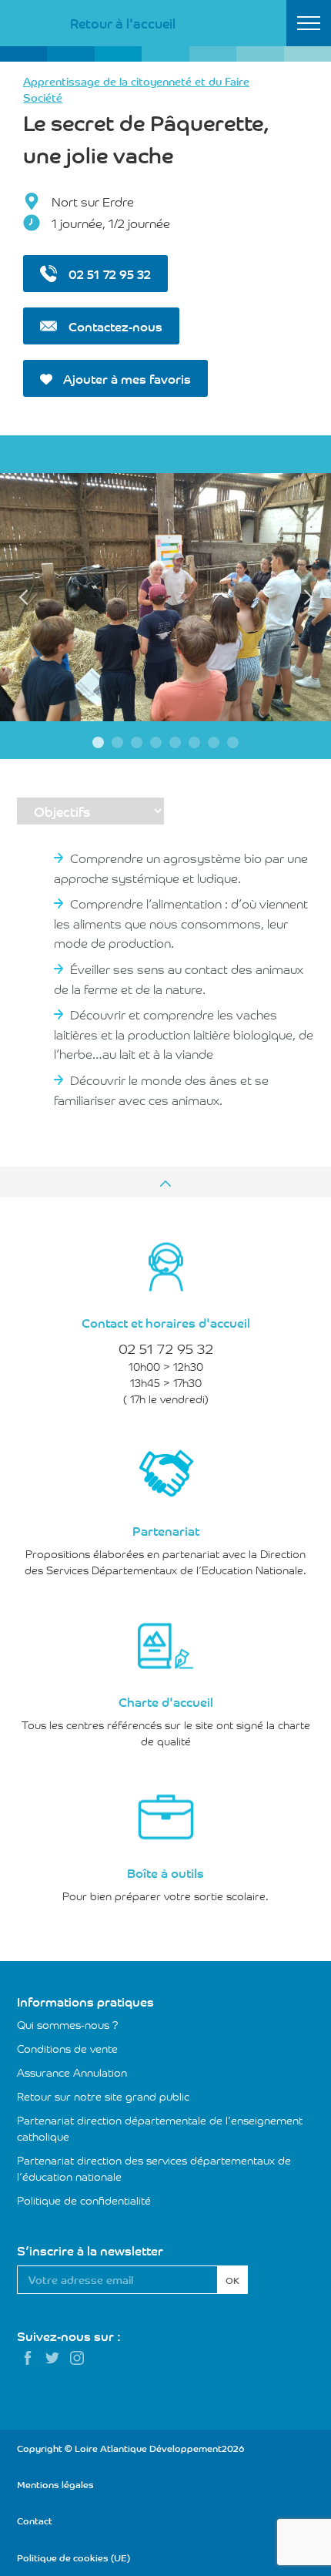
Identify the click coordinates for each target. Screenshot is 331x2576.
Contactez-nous (114, 326)
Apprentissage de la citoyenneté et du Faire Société (136, 89)
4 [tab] (156, 742)
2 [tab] (117, 742)
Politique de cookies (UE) (74, 2557)
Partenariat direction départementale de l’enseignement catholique (160, 2128)
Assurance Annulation (72, 2072)
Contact (35, 2520)
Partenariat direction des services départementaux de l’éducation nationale (154, 2168)
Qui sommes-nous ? (68, 2024)
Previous (23, 597)
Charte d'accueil (166, 1701)
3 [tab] (137, 742)
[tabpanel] (165, 598)
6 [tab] (194, 742)
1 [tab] (98, 742)
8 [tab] (233, 742)
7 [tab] (214, 742)
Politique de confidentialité (84, 2200)
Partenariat (166, 1530)
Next (308, 597)
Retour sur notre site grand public (103, 2096)
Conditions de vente (67, 2048)
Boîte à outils (165, 1872)
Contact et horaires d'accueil (166, 1322)
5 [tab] (175, 742)
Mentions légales (55, 2484)
